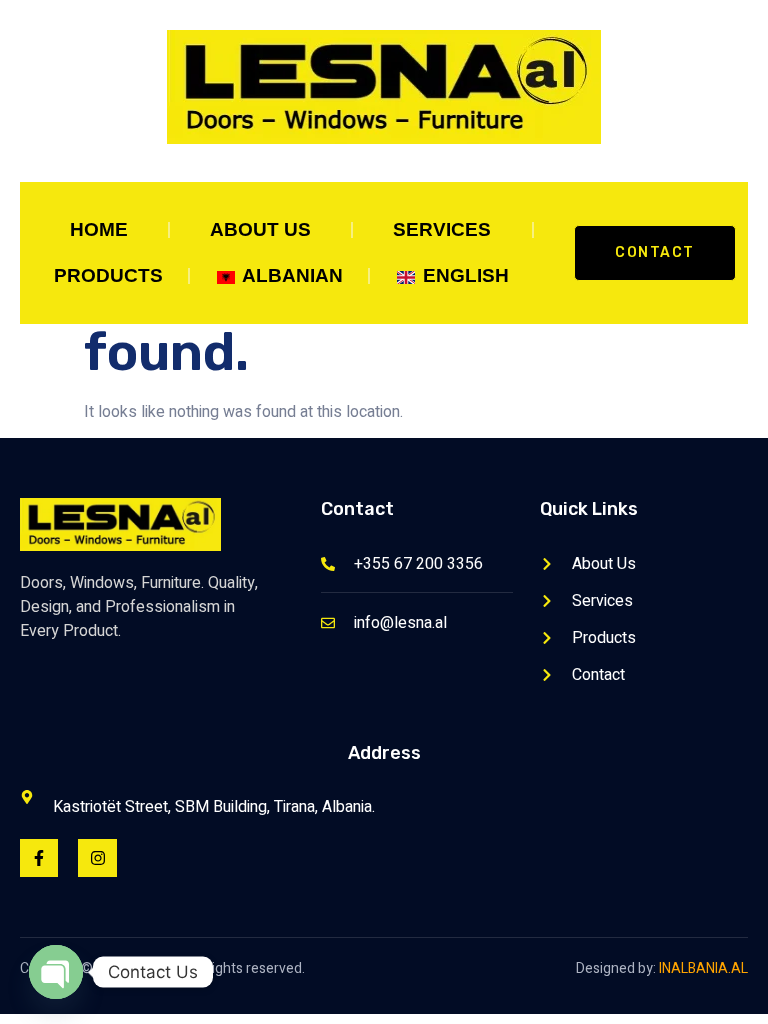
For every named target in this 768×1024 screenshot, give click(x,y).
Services (442, 229)
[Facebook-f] (39, 858)
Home (99, 229)
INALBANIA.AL (703, 968)
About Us (260, 229)
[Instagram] (97, 858)
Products (108, 275)
